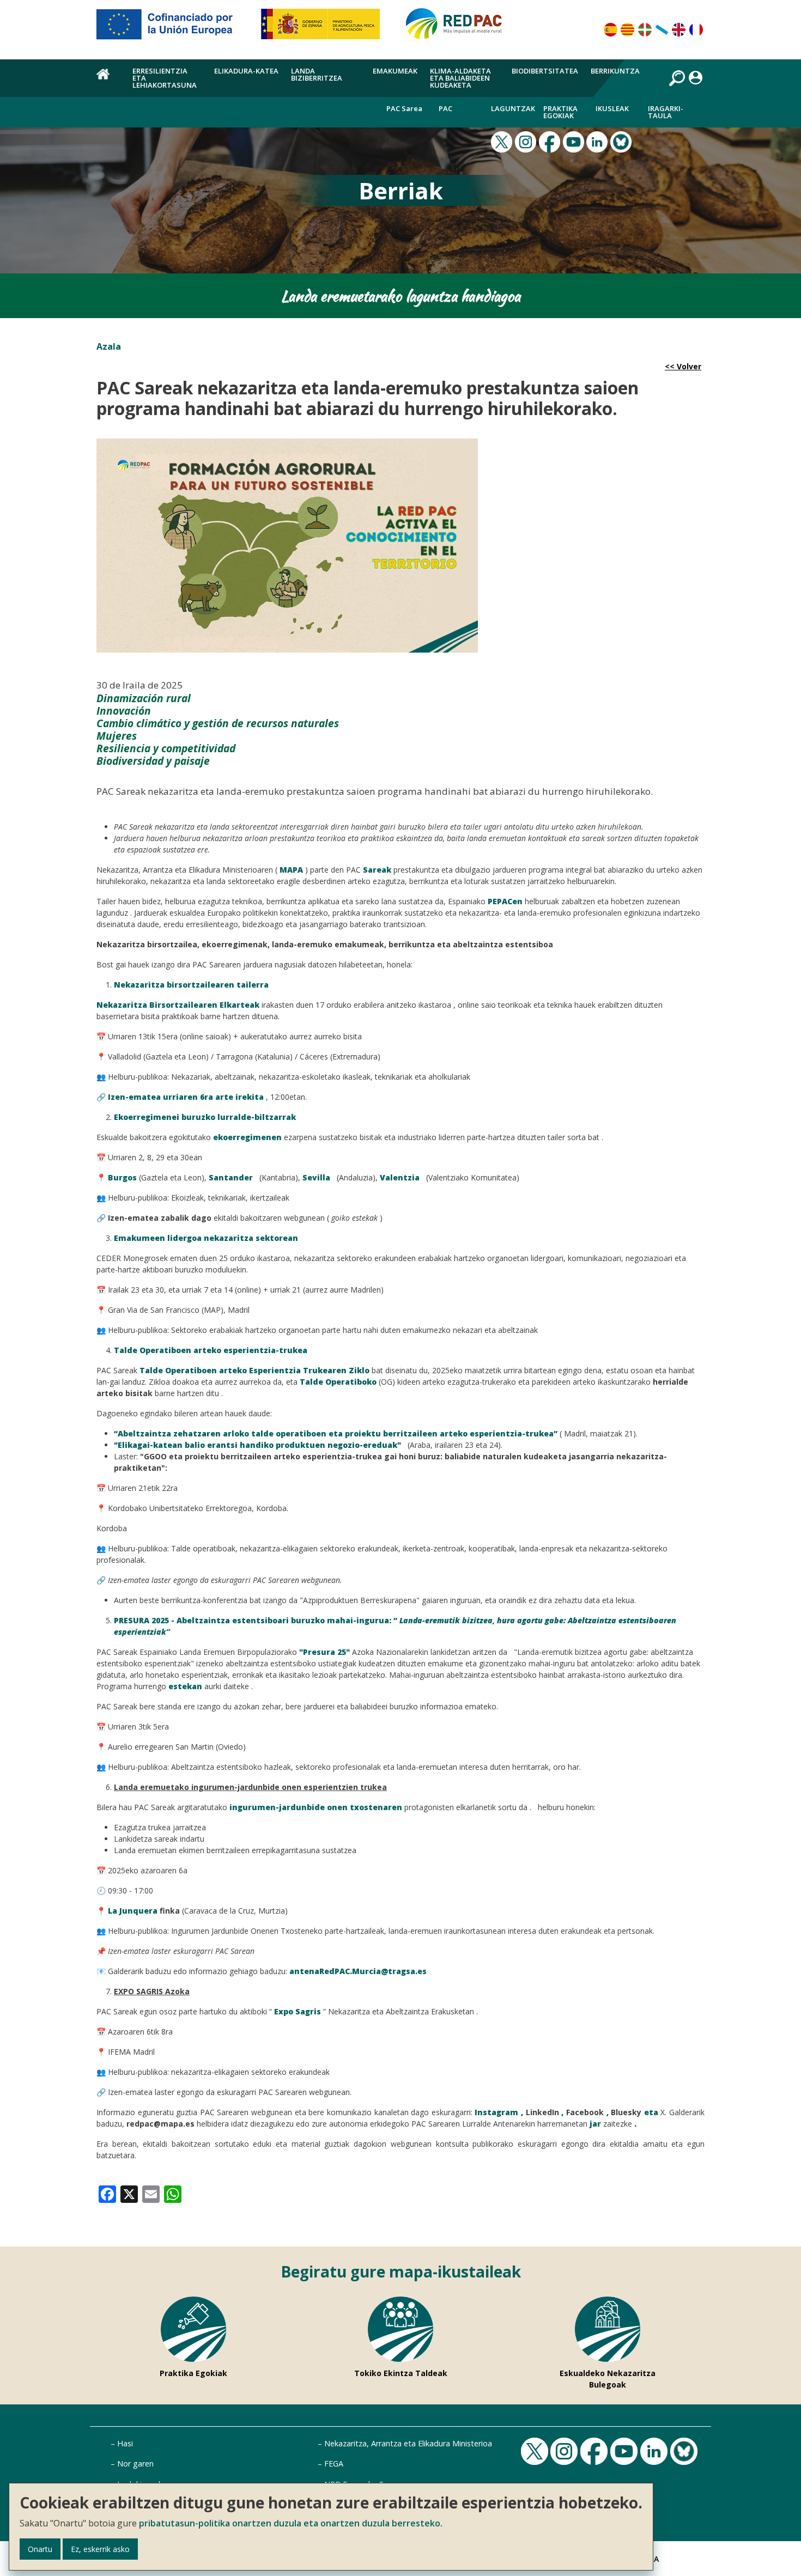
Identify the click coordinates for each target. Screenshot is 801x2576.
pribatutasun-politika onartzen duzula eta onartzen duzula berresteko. (291, 2523)
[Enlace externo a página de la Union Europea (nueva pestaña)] (172, 28)
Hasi (125, 2443)
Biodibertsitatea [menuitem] (545, 71)
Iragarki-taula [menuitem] (666, 112)
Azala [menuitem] (108, 80)
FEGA (334, 2464)
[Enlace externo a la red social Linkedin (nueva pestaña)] (598, 141)
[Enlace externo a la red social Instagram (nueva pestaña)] (527, 141)
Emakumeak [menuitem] (395, 71)
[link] (107, 2193)
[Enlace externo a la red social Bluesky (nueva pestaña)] (622, 141)
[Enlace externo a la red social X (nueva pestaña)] (503, 141)
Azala (109, 346)
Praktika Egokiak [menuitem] (560, 112)
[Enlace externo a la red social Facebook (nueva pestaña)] (551, 141)
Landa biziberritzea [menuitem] (317, 74)
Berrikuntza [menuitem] (615, 71)
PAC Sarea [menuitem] (404, 108)
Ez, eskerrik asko (100, 2549)
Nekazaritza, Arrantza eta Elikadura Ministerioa (408, 2443)
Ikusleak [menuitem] (612, 108)
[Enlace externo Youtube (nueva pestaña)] (575, 141)
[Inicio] (459, 28)
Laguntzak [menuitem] (513, 108)
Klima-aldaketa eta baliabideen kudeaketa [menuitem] (460, 78)
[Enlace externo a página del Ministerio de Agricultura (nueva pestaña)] (324, 28)
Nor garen (135, 2464)
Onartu (40, 2549)
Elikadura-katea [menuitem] (246, 71)
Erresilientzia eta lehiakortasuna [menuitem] (165, 78)
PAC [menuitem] (445, 108)
